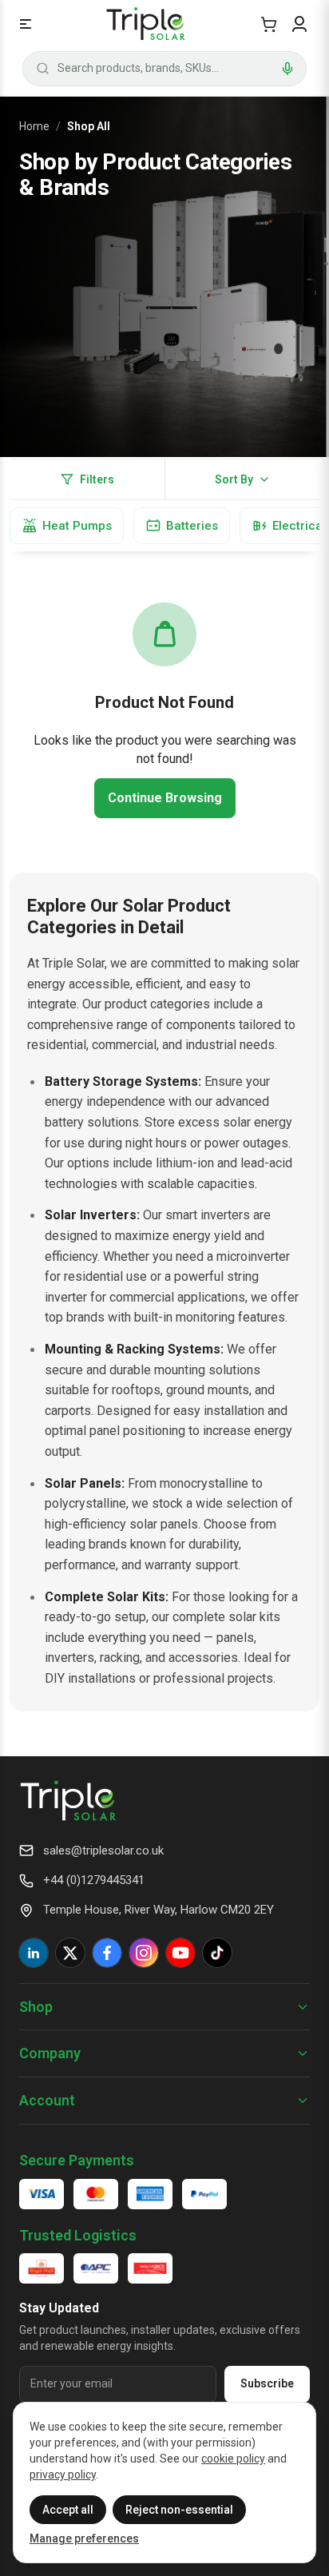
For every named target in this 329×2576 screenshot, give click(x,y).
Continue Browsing (165, 798)
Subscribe (267, 2383)
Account (47, 2100)
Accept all (68, 2510)
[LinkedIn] (34, 1953)
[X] (70, 1953)
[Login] (299, 24)
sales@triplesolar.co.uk (103, 1851)
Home (34, 126)
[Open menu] (26, 24)
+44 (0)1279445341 (94, 1880)
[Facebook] (107, 1953)
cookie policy (233, 2459)
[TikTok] (217, 1953)
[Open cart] (269, 24)
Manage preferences (84, 2538)
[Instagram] (144, 1953)
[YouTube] (180, 1953)
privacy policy (63, 2475)
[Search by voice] (287, 69)
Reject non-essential (179, 2510)
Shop (36, 2007)
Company (50, 2053)
